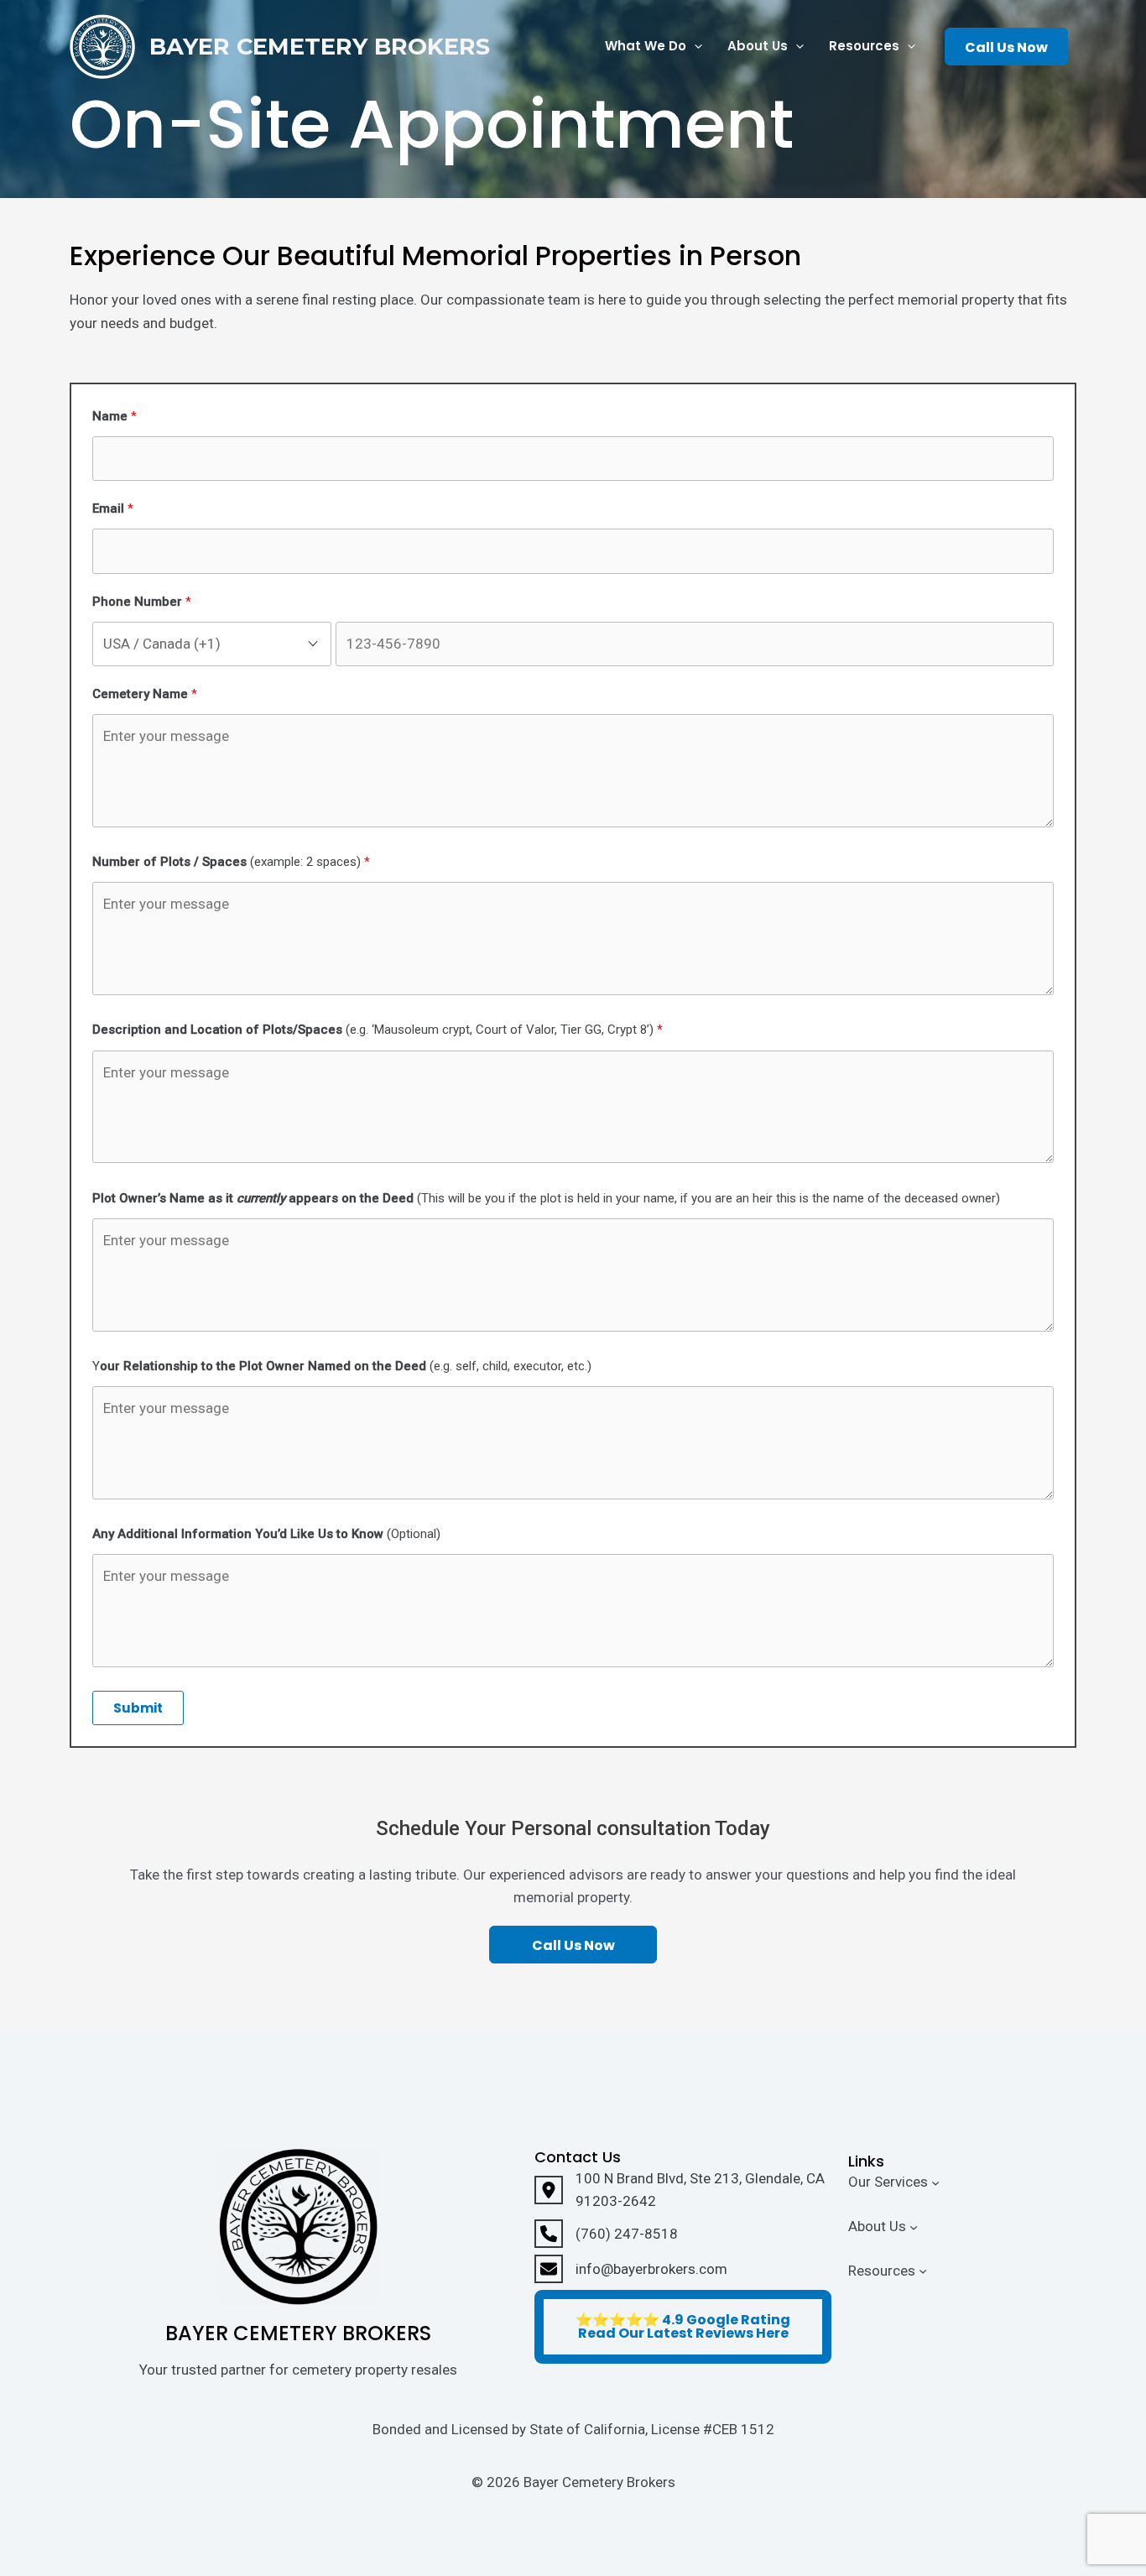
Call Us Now (1006, 47)
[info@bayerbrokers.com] (631, 2269)
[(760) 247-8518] (606, 2234)
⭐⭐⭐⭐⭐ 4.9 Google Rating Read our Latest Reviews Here (683, 2326)
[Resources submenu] (923, 2271)
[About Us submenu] (914, 2226)
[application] (694, 47)
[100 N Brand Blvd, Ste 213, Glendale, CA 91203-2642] (683, 2190)
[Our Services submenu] (935, 2182)
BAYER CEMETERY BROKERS (320, 47)
